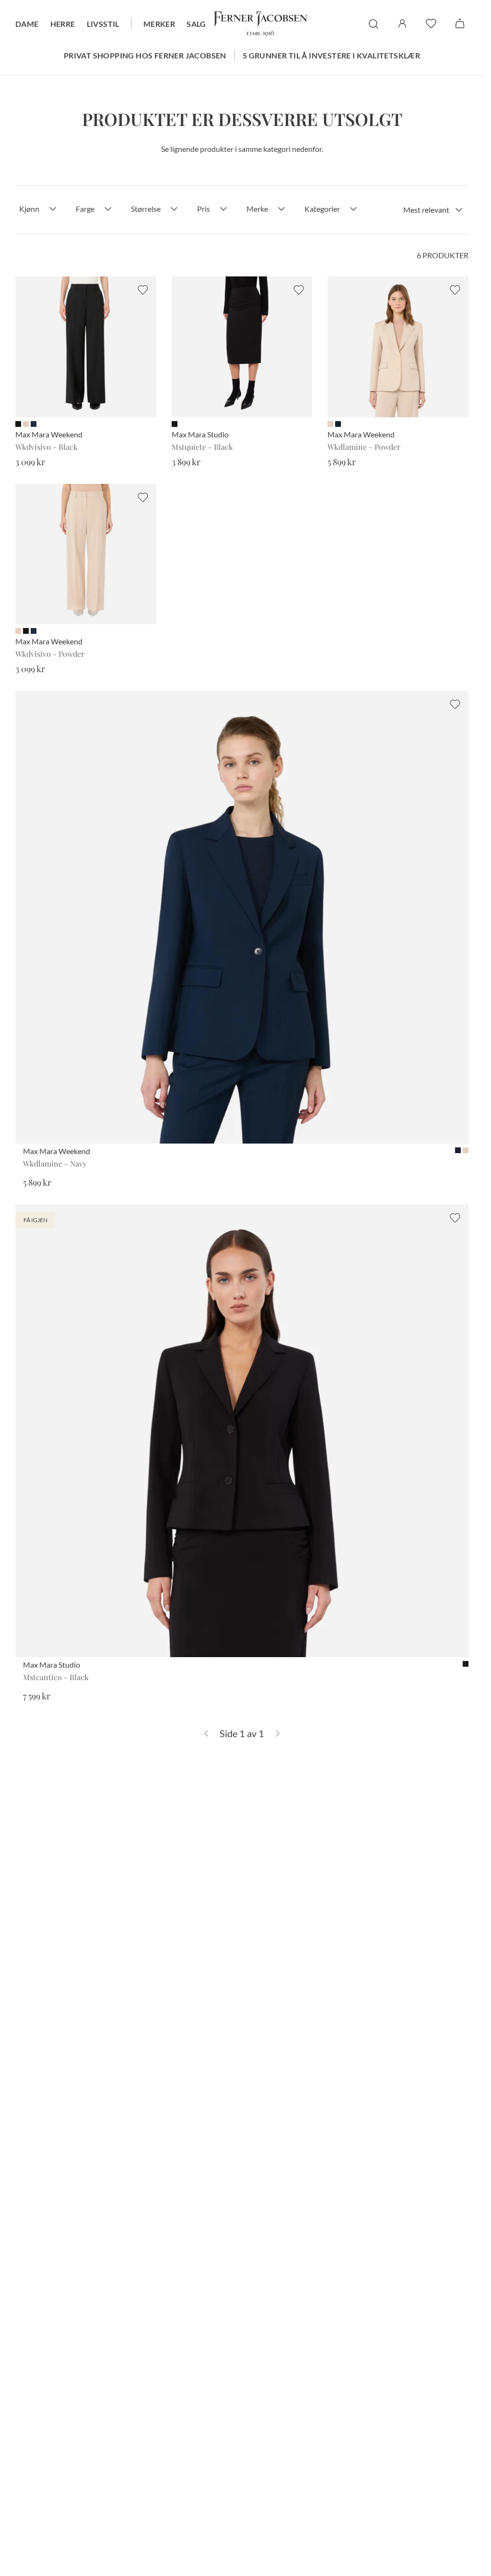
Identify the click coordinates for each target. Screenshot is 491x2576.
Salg (196, 24)
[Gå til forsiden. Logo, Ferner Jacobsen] (260, 24)
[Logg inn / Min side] (402, 23)
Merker (159, 24)
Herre (63, 24)
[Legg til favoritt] (143, 290)
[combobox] (433, 210)
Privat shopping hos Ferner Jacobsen (145, 55)
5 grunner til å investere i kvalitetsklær (331, 55)
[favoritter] (431, 23)
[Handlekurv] (460, 23)
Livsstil (103, 24)
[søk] (374, 24)
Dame (27, 24)
